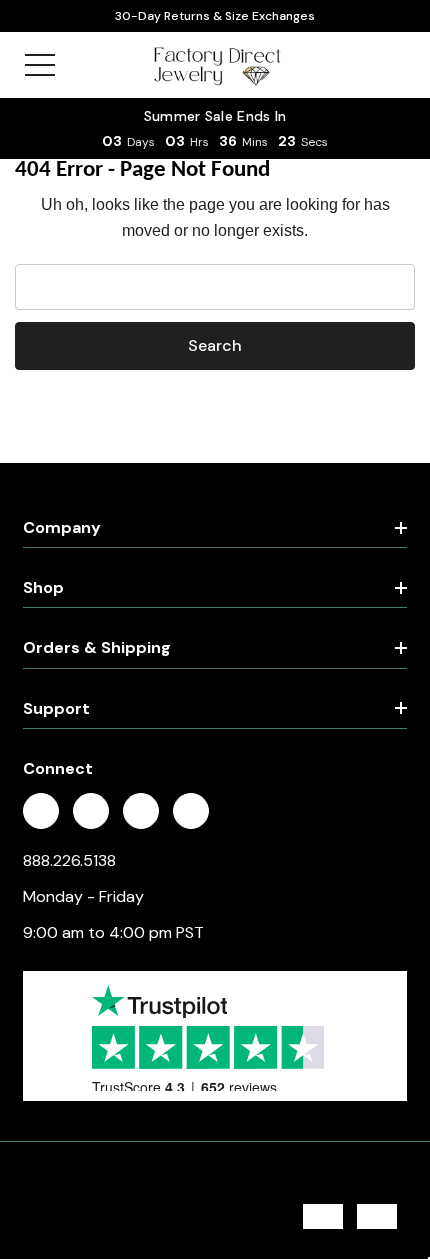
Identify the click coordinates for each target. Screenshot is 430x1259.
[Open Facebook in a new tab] (41, 812)
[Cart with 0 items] (392, 65)
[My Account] (352, 65)
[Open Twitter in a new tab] (91, 812)
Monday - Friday (83, 896)
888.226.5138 (69, 860)
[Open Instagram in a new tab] (191, 812)
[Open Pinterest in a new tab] (141, 812)
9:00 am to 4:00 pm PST (113, 932)
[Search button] (82, 65)
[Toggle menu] (40, 65)
